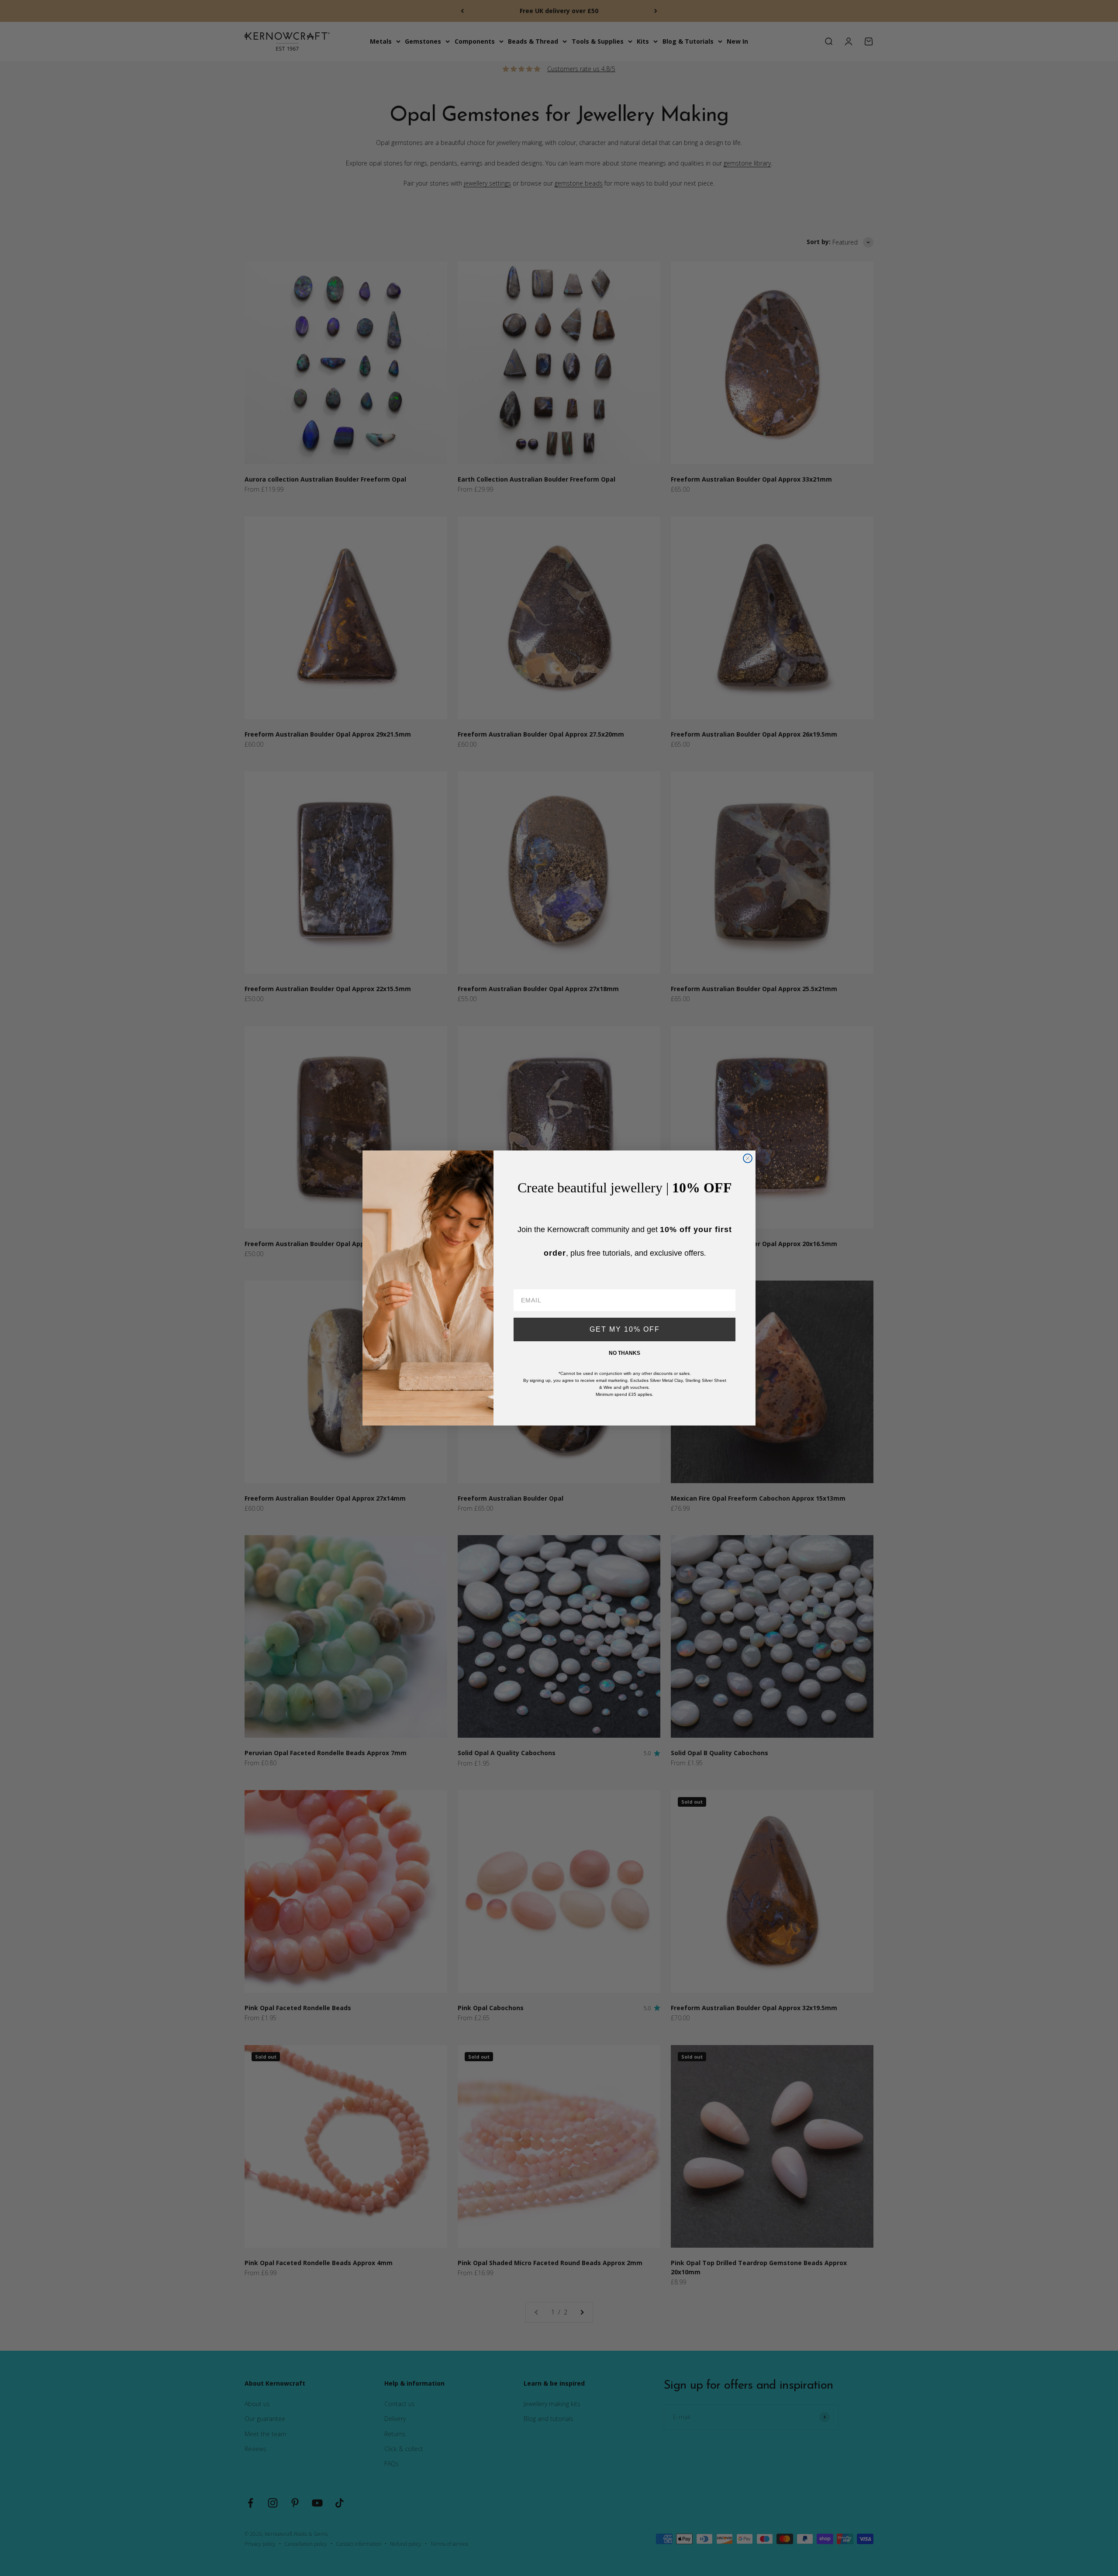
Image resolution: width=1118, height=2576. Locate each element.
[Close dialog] (748, 1158)
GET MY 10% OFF (625, 1329)
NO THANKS (625, 1353)
